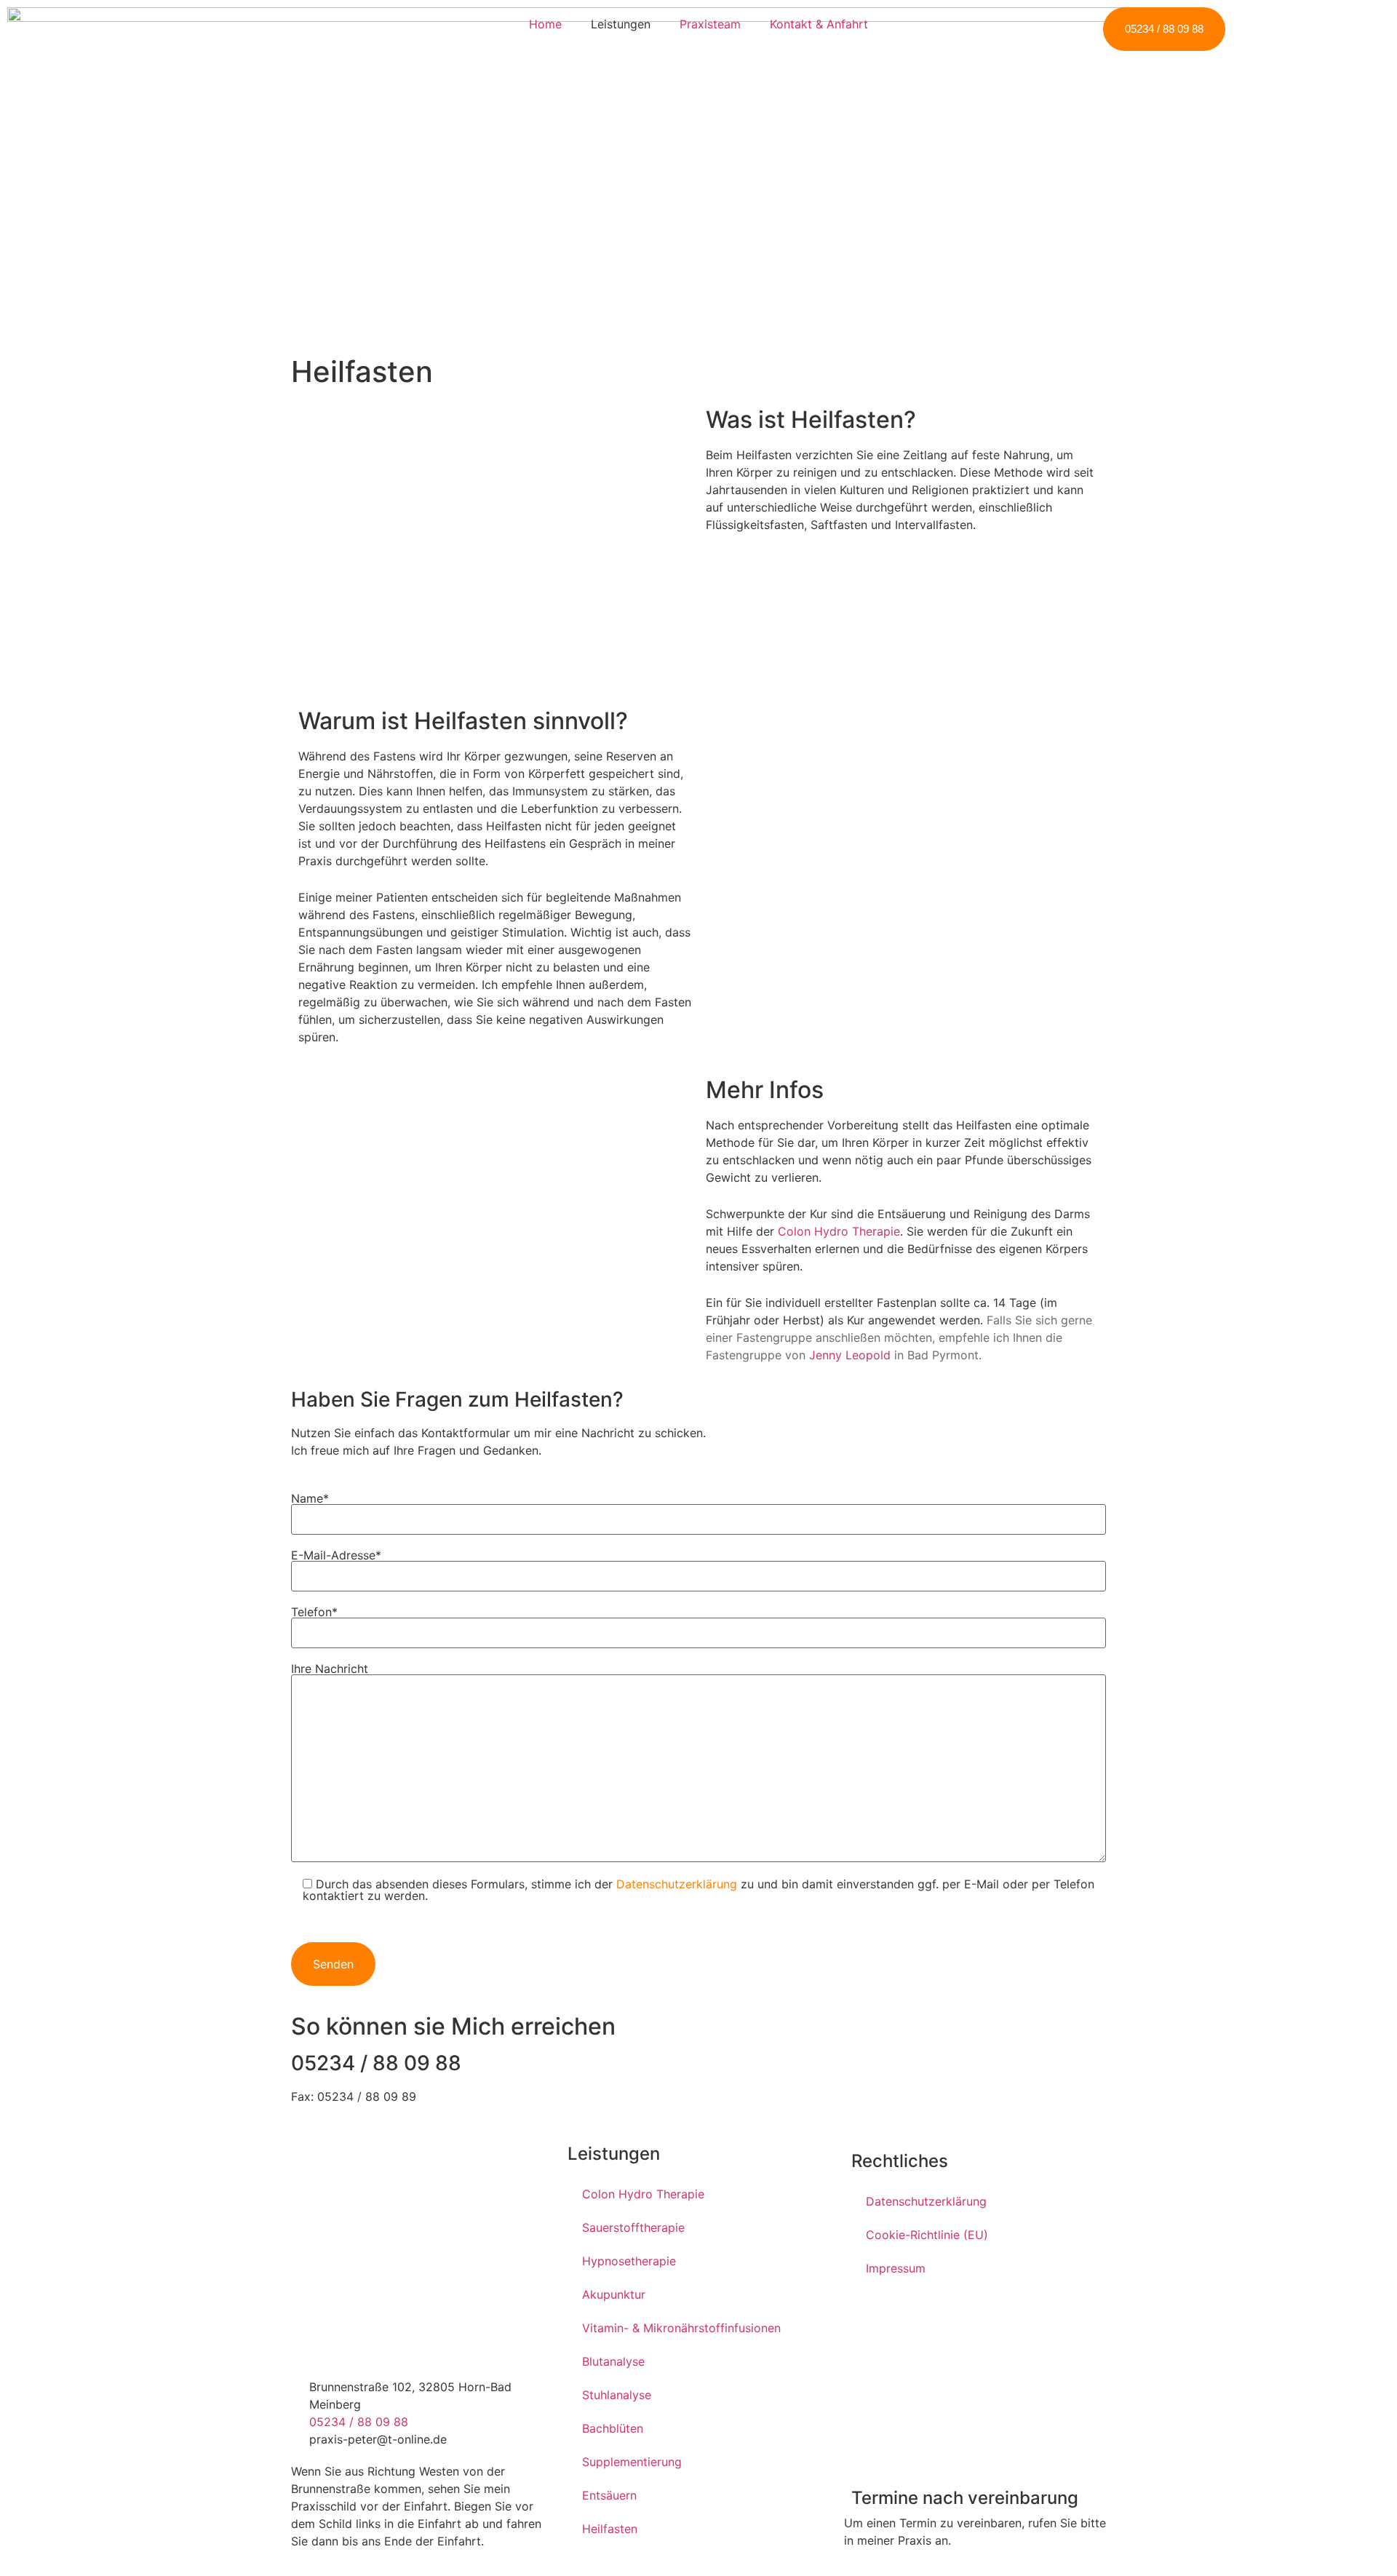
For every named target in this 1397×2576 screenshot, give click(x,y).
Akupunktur (614, 2294)
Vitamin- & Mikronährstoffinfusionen (681, 2328)
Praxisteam (710, 24)
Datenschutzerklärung (677, 1884)
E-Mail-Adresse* (336, 1556)
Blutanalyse (613, 2361)
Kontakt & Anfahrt (819, 24)
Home (545, 24)
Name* (310, 1499)
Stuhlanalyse (617, 2395)
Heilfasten (610, 2529)
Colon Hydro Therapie (839, 1231)
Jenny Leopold (850, 1355)
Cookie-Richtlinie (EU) (927, 2235)
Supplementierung (632, 2462)
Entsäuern (609, 2495)
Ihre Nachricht (330, 1669)
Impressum (896, 2268)
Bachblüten (613, 2428)
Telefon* (314, 1613)
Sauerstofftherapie (633, 2227)
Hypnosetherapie (629, 2261)
